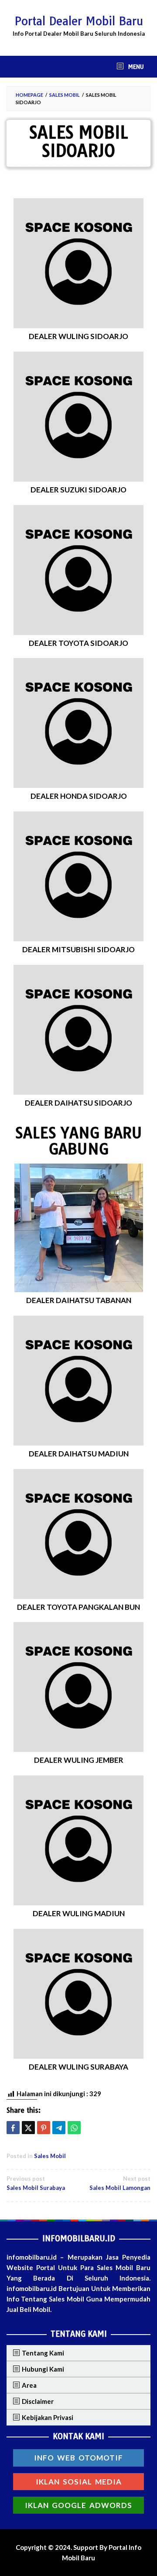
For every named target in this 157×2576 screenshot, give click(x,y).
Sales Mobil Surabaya (36, 2183)
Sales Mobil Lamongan (120, 2183)
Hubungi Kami (43, 2369)
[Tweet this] (28, 2128)
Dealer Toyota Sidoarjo (78, 643)
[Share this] (13, 2128)
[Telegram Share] (59, 2128)
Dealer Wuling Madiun (79, 1913)
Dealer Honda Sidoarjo (79, 796)
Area (29, 2385)
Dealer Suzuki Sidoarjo (78, 490)
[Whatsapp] (74, 2128)
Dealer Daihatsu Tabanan (79, 1300)
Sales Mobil (50, 2156)
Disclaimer (38, 2401)
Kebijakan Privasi (48, 2417)
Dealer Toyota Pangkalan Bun (78, 1607)
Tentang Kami (43, 2353)
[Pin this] (44, 2128)
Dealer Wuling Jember (79, 1760)
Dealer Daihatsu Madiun (79, 1454)
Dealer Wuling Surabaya (78, 2067)
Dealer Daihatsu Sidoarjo (78, 1103)
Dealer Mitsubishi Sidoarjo (78, 949)
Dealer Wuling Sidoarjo (78, 336)
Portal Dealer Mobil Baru (79, 21)
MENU (135, 67)
